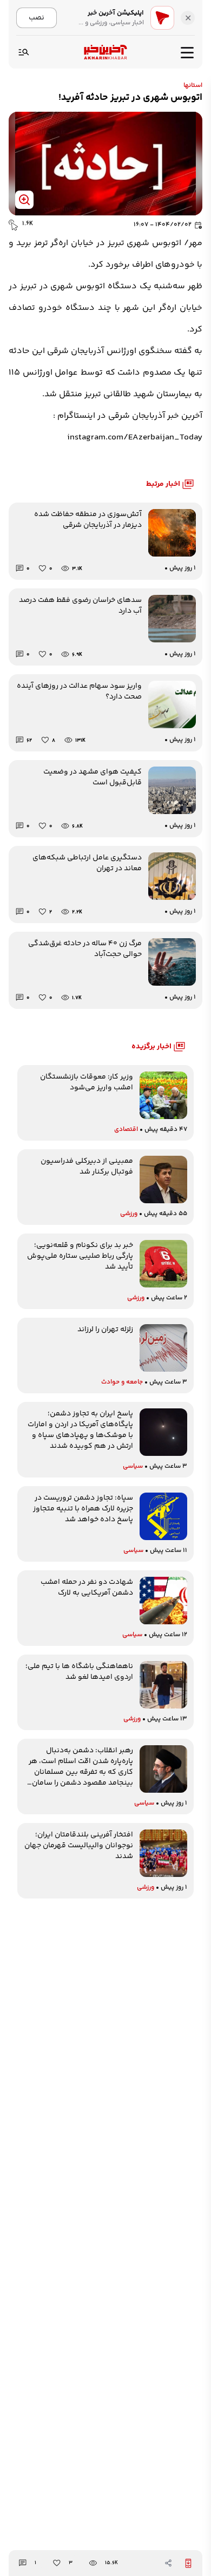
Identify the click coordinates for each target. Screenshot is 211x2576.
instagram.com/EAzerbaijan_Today (135, 438)
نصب (37, 18)
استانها (193, 86)
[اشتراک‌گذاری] (168, 2563)
